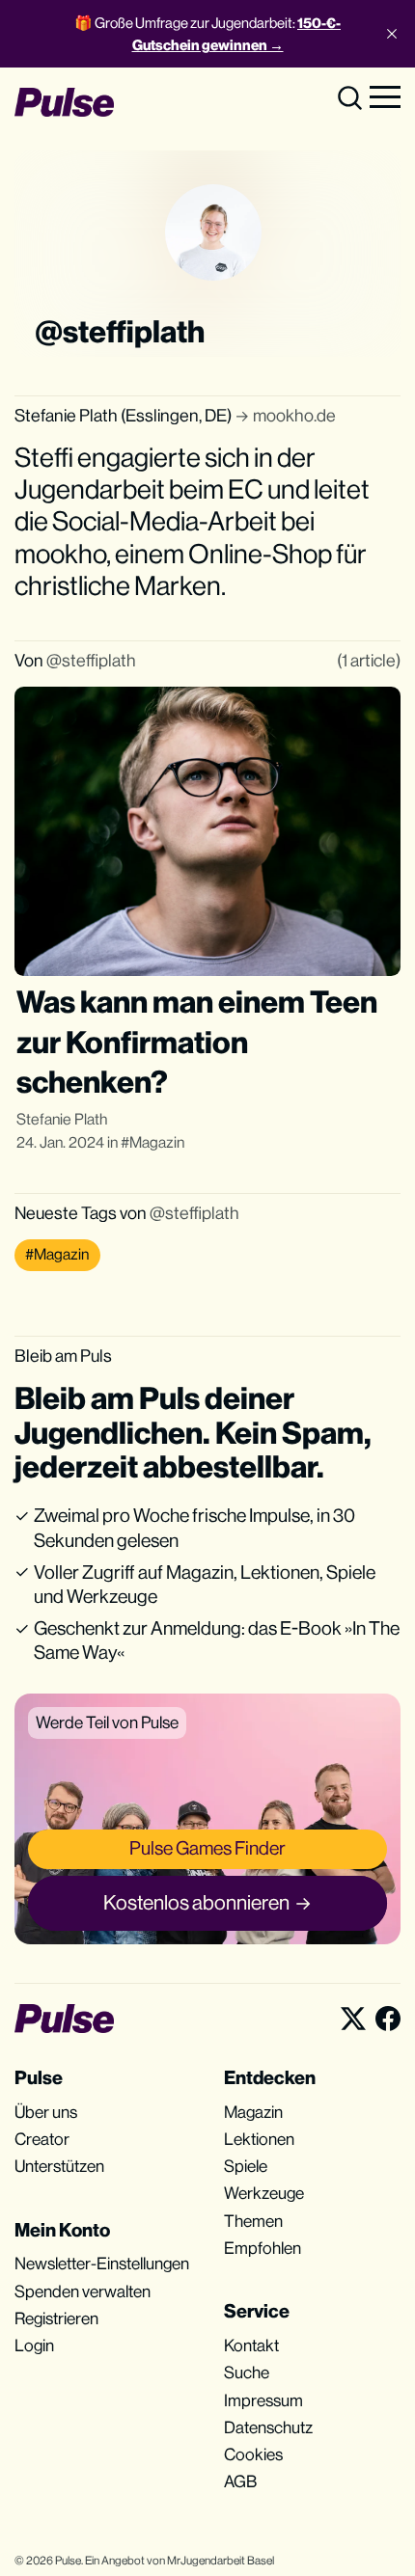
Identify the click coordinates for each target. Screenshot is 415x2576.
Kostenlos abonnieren (196, 1902)
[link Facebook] (388, 2019)
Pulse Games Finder (207, 1848)
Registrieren (56, 2318)
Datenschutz (268, 2427)
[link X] (353, 2019)
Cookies (253, 2454)
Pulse (68, 2561)
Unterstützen (59, 2166)
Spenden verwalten (83, 2291)
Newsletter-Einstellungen (102, 2264)
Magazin (157, 1142)
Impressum (263, 2400)
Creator (42, 2139)
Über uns (46, 2112)
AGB (240, 2481)
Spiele (246, 2166)
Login (34, 2346)
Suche (247, 2373)
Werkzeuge (264, 2193)
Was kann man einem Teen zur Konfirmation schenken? (197, 1042)
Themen (253, 2221)
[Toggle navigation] (385, 95)
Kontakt (251, 2346)
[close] (392, 34)
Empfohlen (263, 2248)
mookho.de (294, 415)
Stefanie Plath (62, 1119)
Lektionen (259, 2139)
